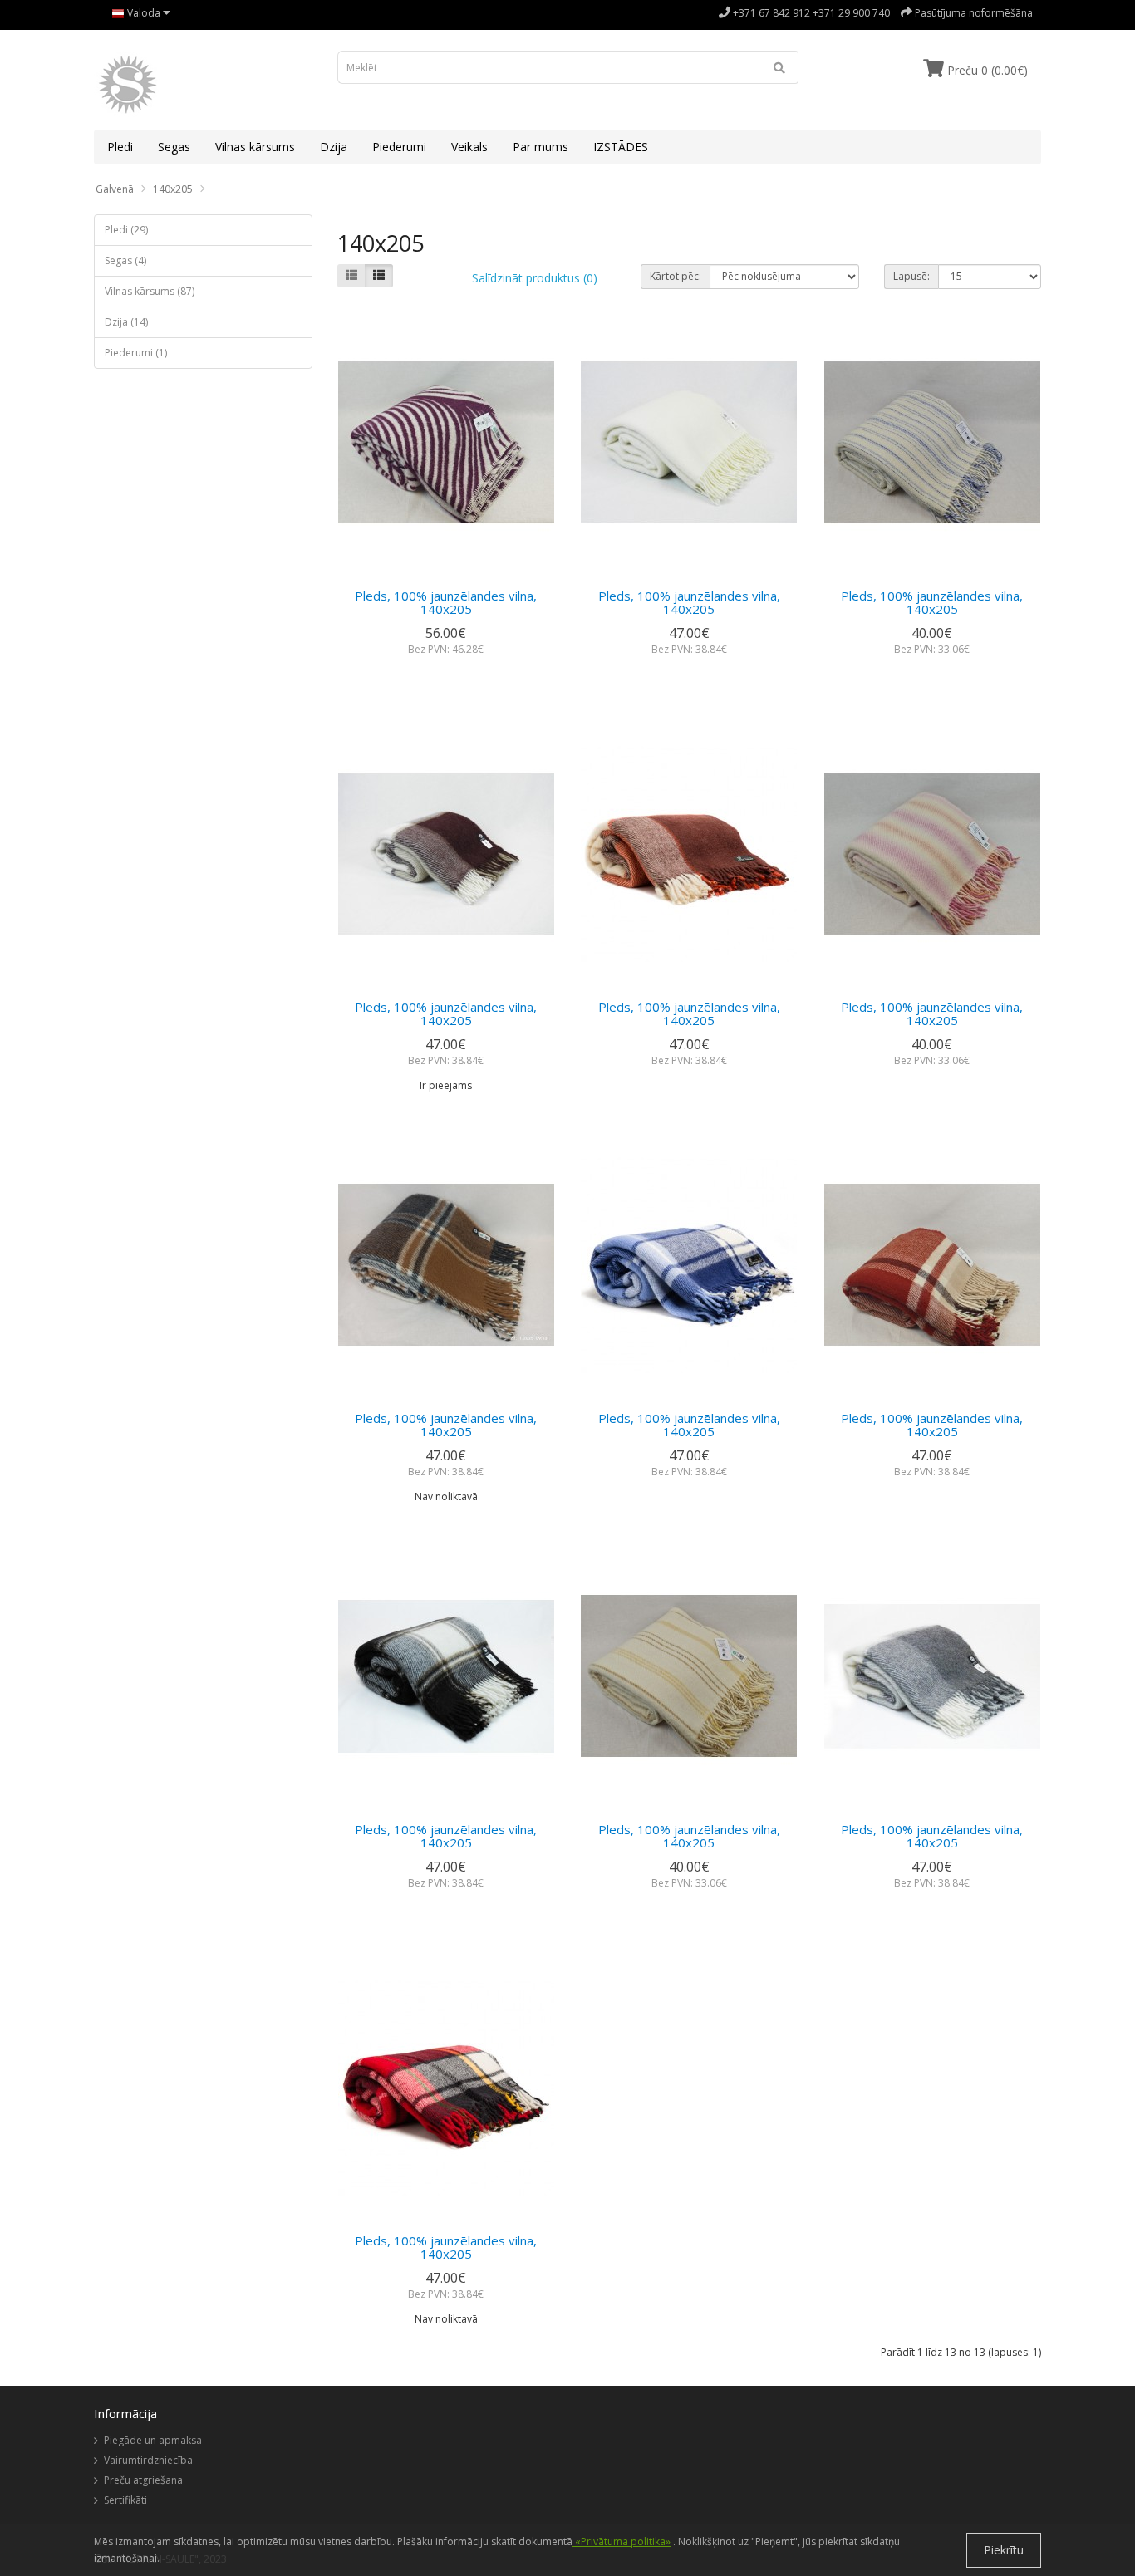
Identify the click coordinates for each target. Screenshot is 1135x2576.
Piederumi (399, 147)
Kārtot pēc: (676, 276)
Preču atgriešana (143, 2480)
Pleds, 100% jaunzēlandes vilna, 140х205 (446, 603)
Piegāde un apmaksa (153, 2440)
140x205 (173, 189)
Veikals (469, 147)
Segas (174, 147)
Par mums (540, 147)
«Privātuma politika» (622, 2542)
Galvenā (115, 189)
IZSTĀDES (621, 147)
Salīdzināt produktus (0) (535, 278)
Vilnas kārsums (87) (150, 291)
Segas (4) (125, 260)
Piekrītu (1004, 2550)
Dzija (334, 147)
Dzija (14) (126, 322)
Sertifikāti (125, 2500)
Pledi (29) (126, 230)
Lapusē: (911, 276)
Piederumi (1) (136, 353)
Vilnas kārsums (255, 147)
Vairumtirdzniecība (148, 2460)
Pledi (120, 147)
